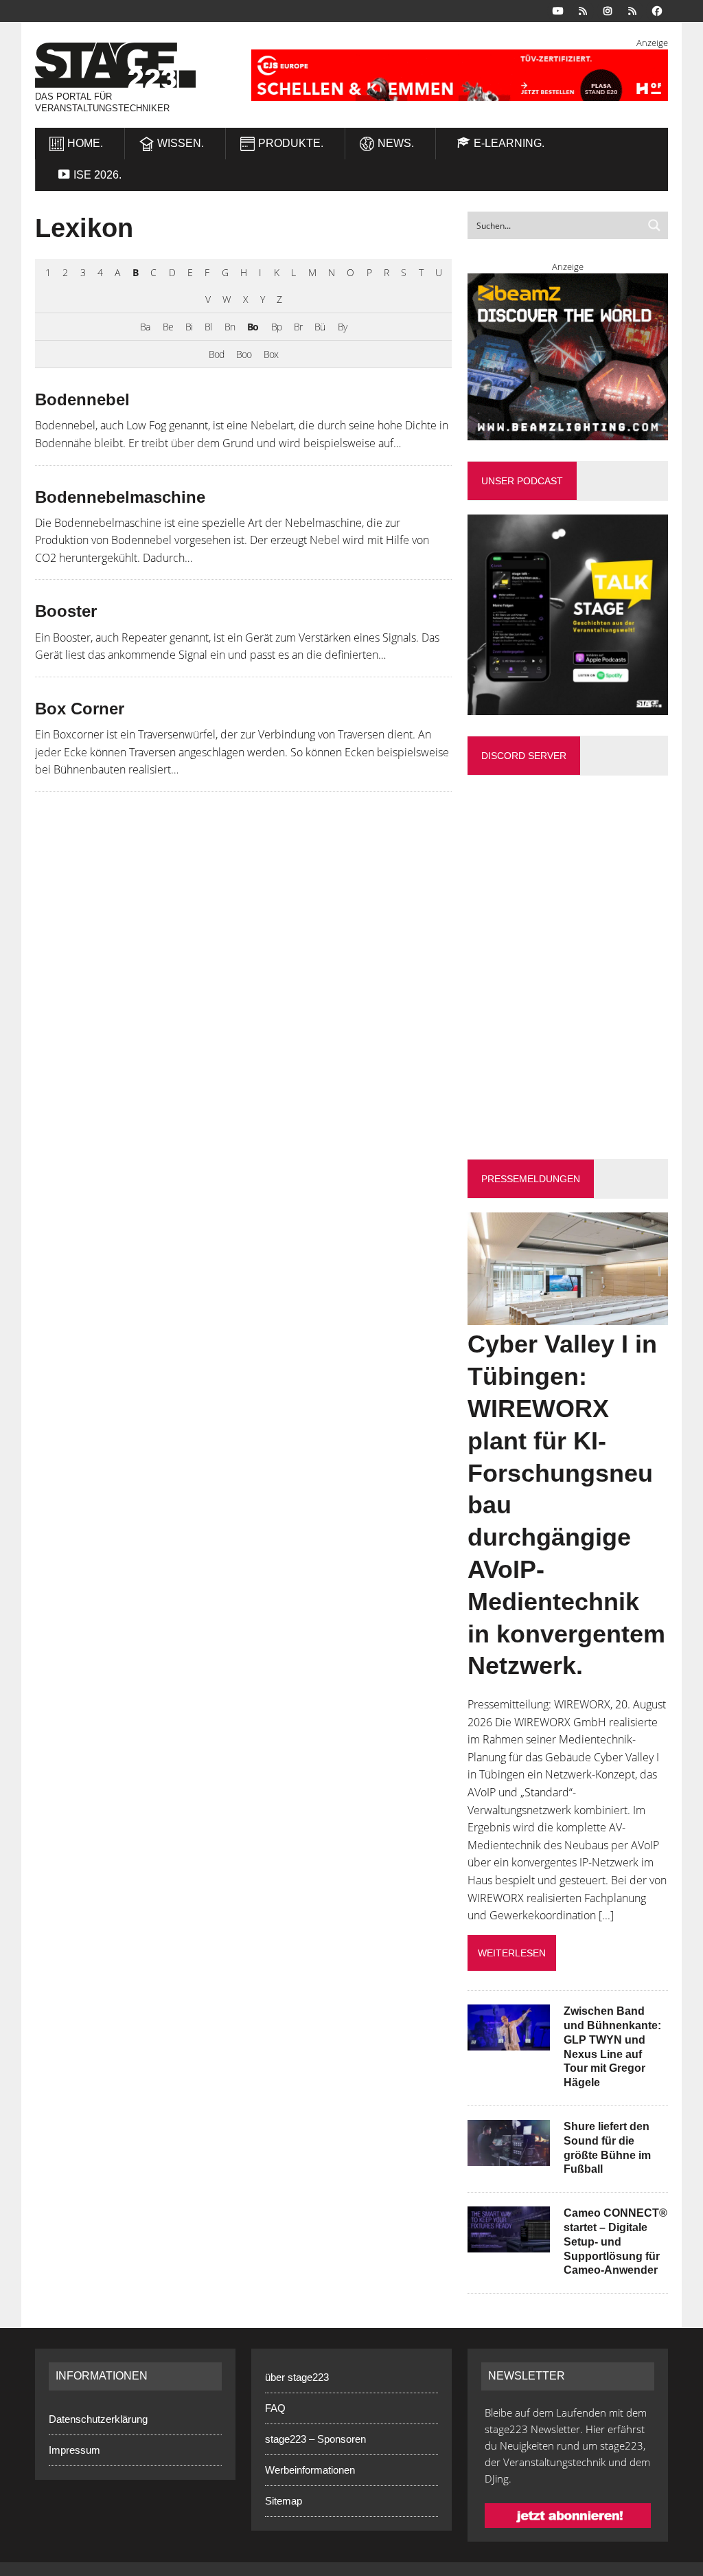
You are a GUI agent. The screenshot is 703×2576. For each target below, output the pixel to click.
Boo (244, 354)
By (342, 327)
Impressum (74, 2450)
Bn (230, 327)
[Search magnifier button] (654, 225)
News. (396, 143)
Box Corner (80, 709)
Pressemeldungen (531, 1179)
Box (271, 354)
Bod (216, 354)
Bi (189, 327)
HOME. (85, 143)
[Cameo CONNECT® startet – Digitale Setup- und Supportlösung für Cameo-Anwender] (509, 2244)
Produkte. (291, 143)
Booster (66, 611)
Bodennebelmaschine (120, 497)
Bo (253, 327)
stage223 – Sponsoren (315, 2439)
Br (298, 327)
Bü (320, 327)
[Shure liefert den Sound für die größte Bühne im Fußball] (509, 2156)
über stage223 (297, 2377)
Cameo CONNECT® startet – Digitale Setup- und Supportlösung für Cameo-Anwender (615, 2241)
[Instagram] (608, 10)
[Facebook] (657, 10)
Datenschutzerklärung (98, 2419)
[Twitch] (632, 10)
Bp (276, 327)
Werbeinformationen (310, 2470)
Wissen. (181, 143)
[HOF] (460, 75)
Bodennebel (82, 399)
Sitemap (284, 2501)
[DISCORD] (583, 10)
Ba (145, 327)
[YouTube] (558, 10)
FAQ (275, 2408)
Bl (208, 327)
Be (168, 327)
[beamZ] (568, 357)
